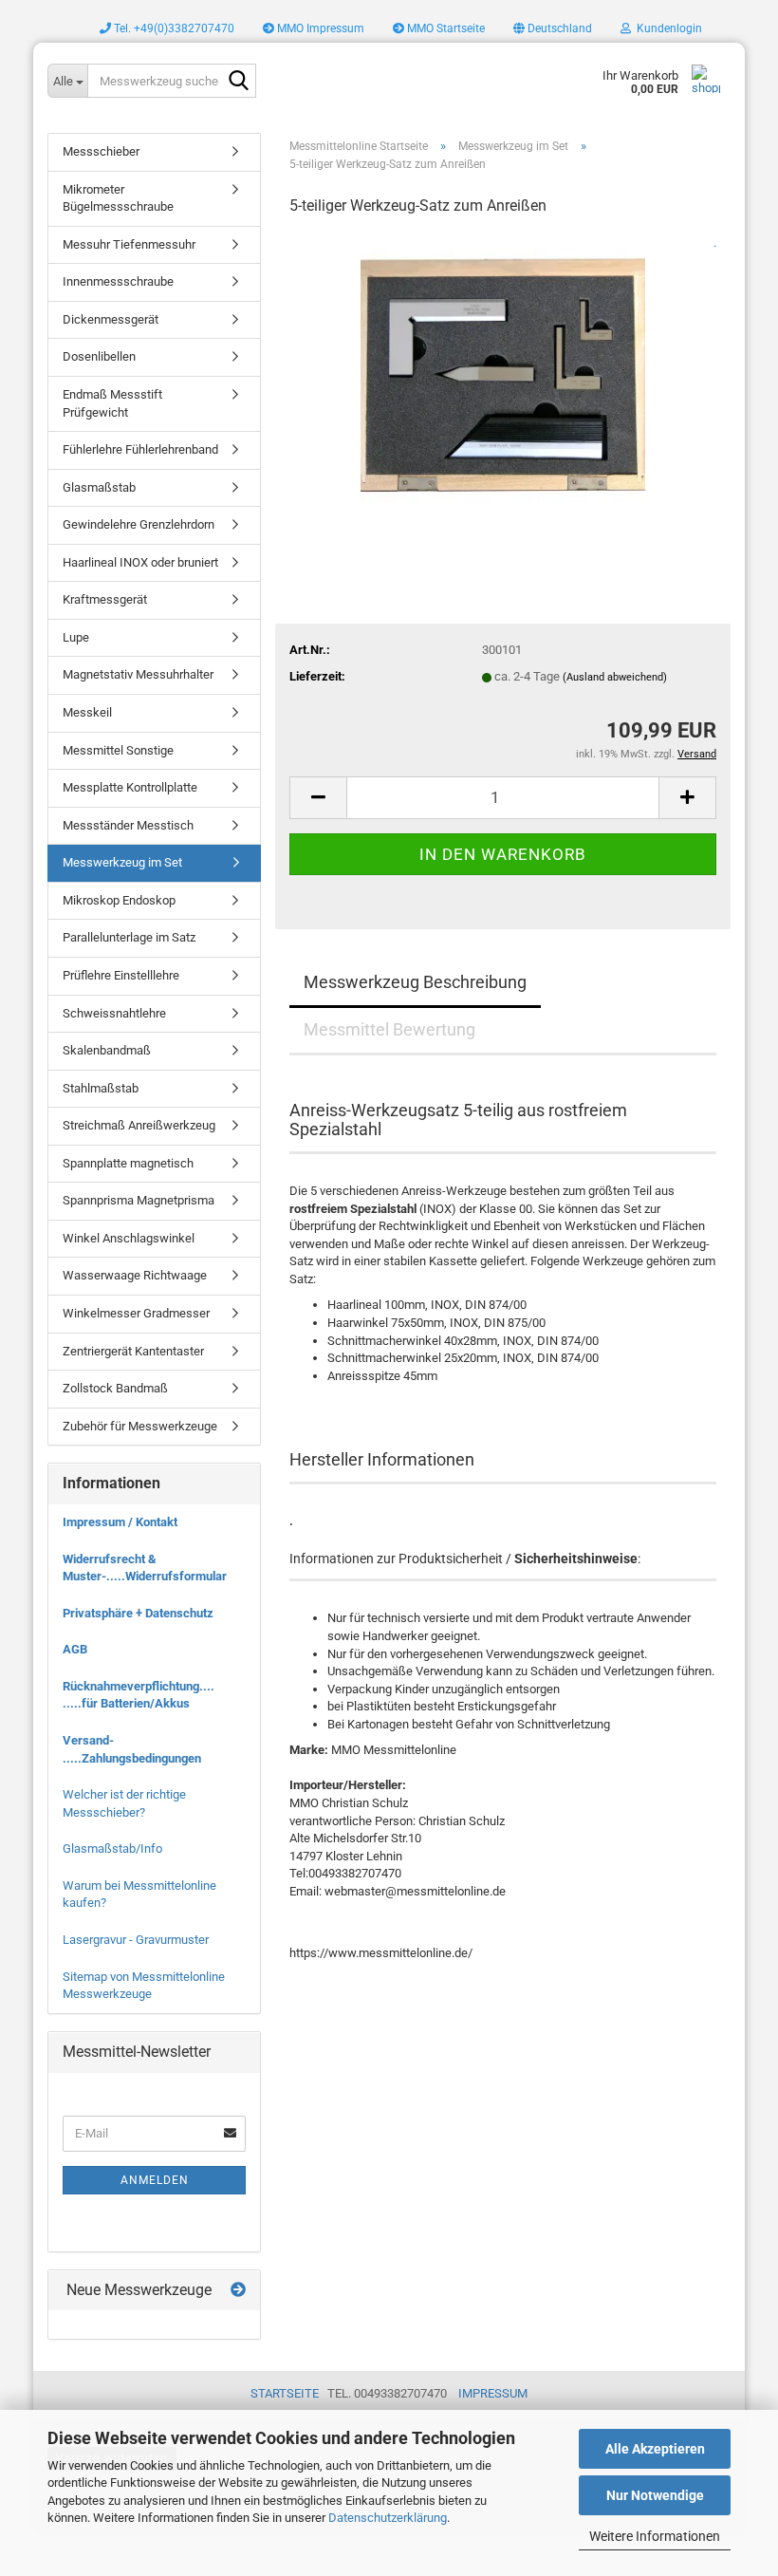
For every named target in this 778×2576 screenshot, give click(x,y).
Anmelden (155, 2180)
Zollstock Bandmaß (115, 1388)
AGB (75, 1649)
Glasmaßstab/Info (112, 1848)
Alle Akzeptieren (655, 2449)
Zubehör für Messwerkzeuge (140, 1426)
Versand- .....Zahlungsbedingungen (132, 1749)
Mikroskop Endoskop (119, 900)
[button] (553, 28)
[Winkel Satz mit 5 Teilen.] (503, 375)
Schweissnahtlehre (114, 1013)
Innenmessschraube (118, 281)
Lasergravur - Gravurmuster (136, 1940)
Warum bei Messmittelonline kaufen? (139, 1895)
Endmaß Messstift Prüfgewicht (112, 403)
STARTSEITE (285, 2393)
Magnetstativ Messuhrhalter (138, 674)
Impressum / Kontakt (120, 1522)
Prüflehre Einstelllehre (121, 975)
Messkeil (87, 712)
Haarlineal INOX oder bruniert (140, 562)
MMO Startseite (445, 28)
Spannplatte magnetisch (128, 1163)
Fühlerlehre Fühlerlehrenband (140, 449)
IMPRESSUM (493, 2393)
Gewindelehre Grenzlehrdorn (139, 524)
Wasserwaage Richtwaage (135, 1275)
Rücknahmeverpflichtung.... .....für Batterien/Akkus (139, 1695)
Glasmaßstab (99, 487)
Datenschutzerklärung (388, 2518)
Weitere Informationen (655, 2536)
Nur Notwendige (655, 2495)
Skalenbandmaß (107, 1050)
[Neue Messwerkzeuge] (238, 2291)
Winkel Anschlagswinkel (129, 1238)
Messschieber (101, 151)
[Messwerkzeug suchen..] (238, 82)
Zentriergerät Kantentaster (133, 1351)
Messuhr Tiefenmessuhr (129, 244)
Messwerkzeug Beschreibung (415, 982)
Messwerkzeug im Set (122, 862)
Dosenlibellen (99, 356)
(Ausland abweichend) (615, 677)
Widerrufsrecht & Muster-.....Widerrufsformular (145, 1568)
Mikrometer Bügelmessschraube (118, 198)
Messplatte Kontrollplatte (130, 787)
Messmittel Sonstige (118, 750)
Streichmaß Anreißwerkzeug (139, 1125)
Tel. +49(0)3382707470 (173, 28)
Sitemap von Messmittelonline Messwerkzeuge (144, 1986)
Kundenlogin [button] (667, 28)
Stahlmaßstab (101, 1088)
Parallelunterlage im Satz (129, 937)
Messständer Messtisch (128, 825)
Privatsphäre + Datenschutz (138, 1613)
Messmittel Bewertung (389, 1029)
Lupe (76, 637)
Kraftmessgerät (105, 599)
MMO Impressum (319, 28)
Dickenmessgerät (111, 319)
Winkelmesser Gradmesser (136, 1313)
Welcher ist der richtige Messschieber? (124, 1803)
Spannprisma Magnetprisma (139, 1200)
